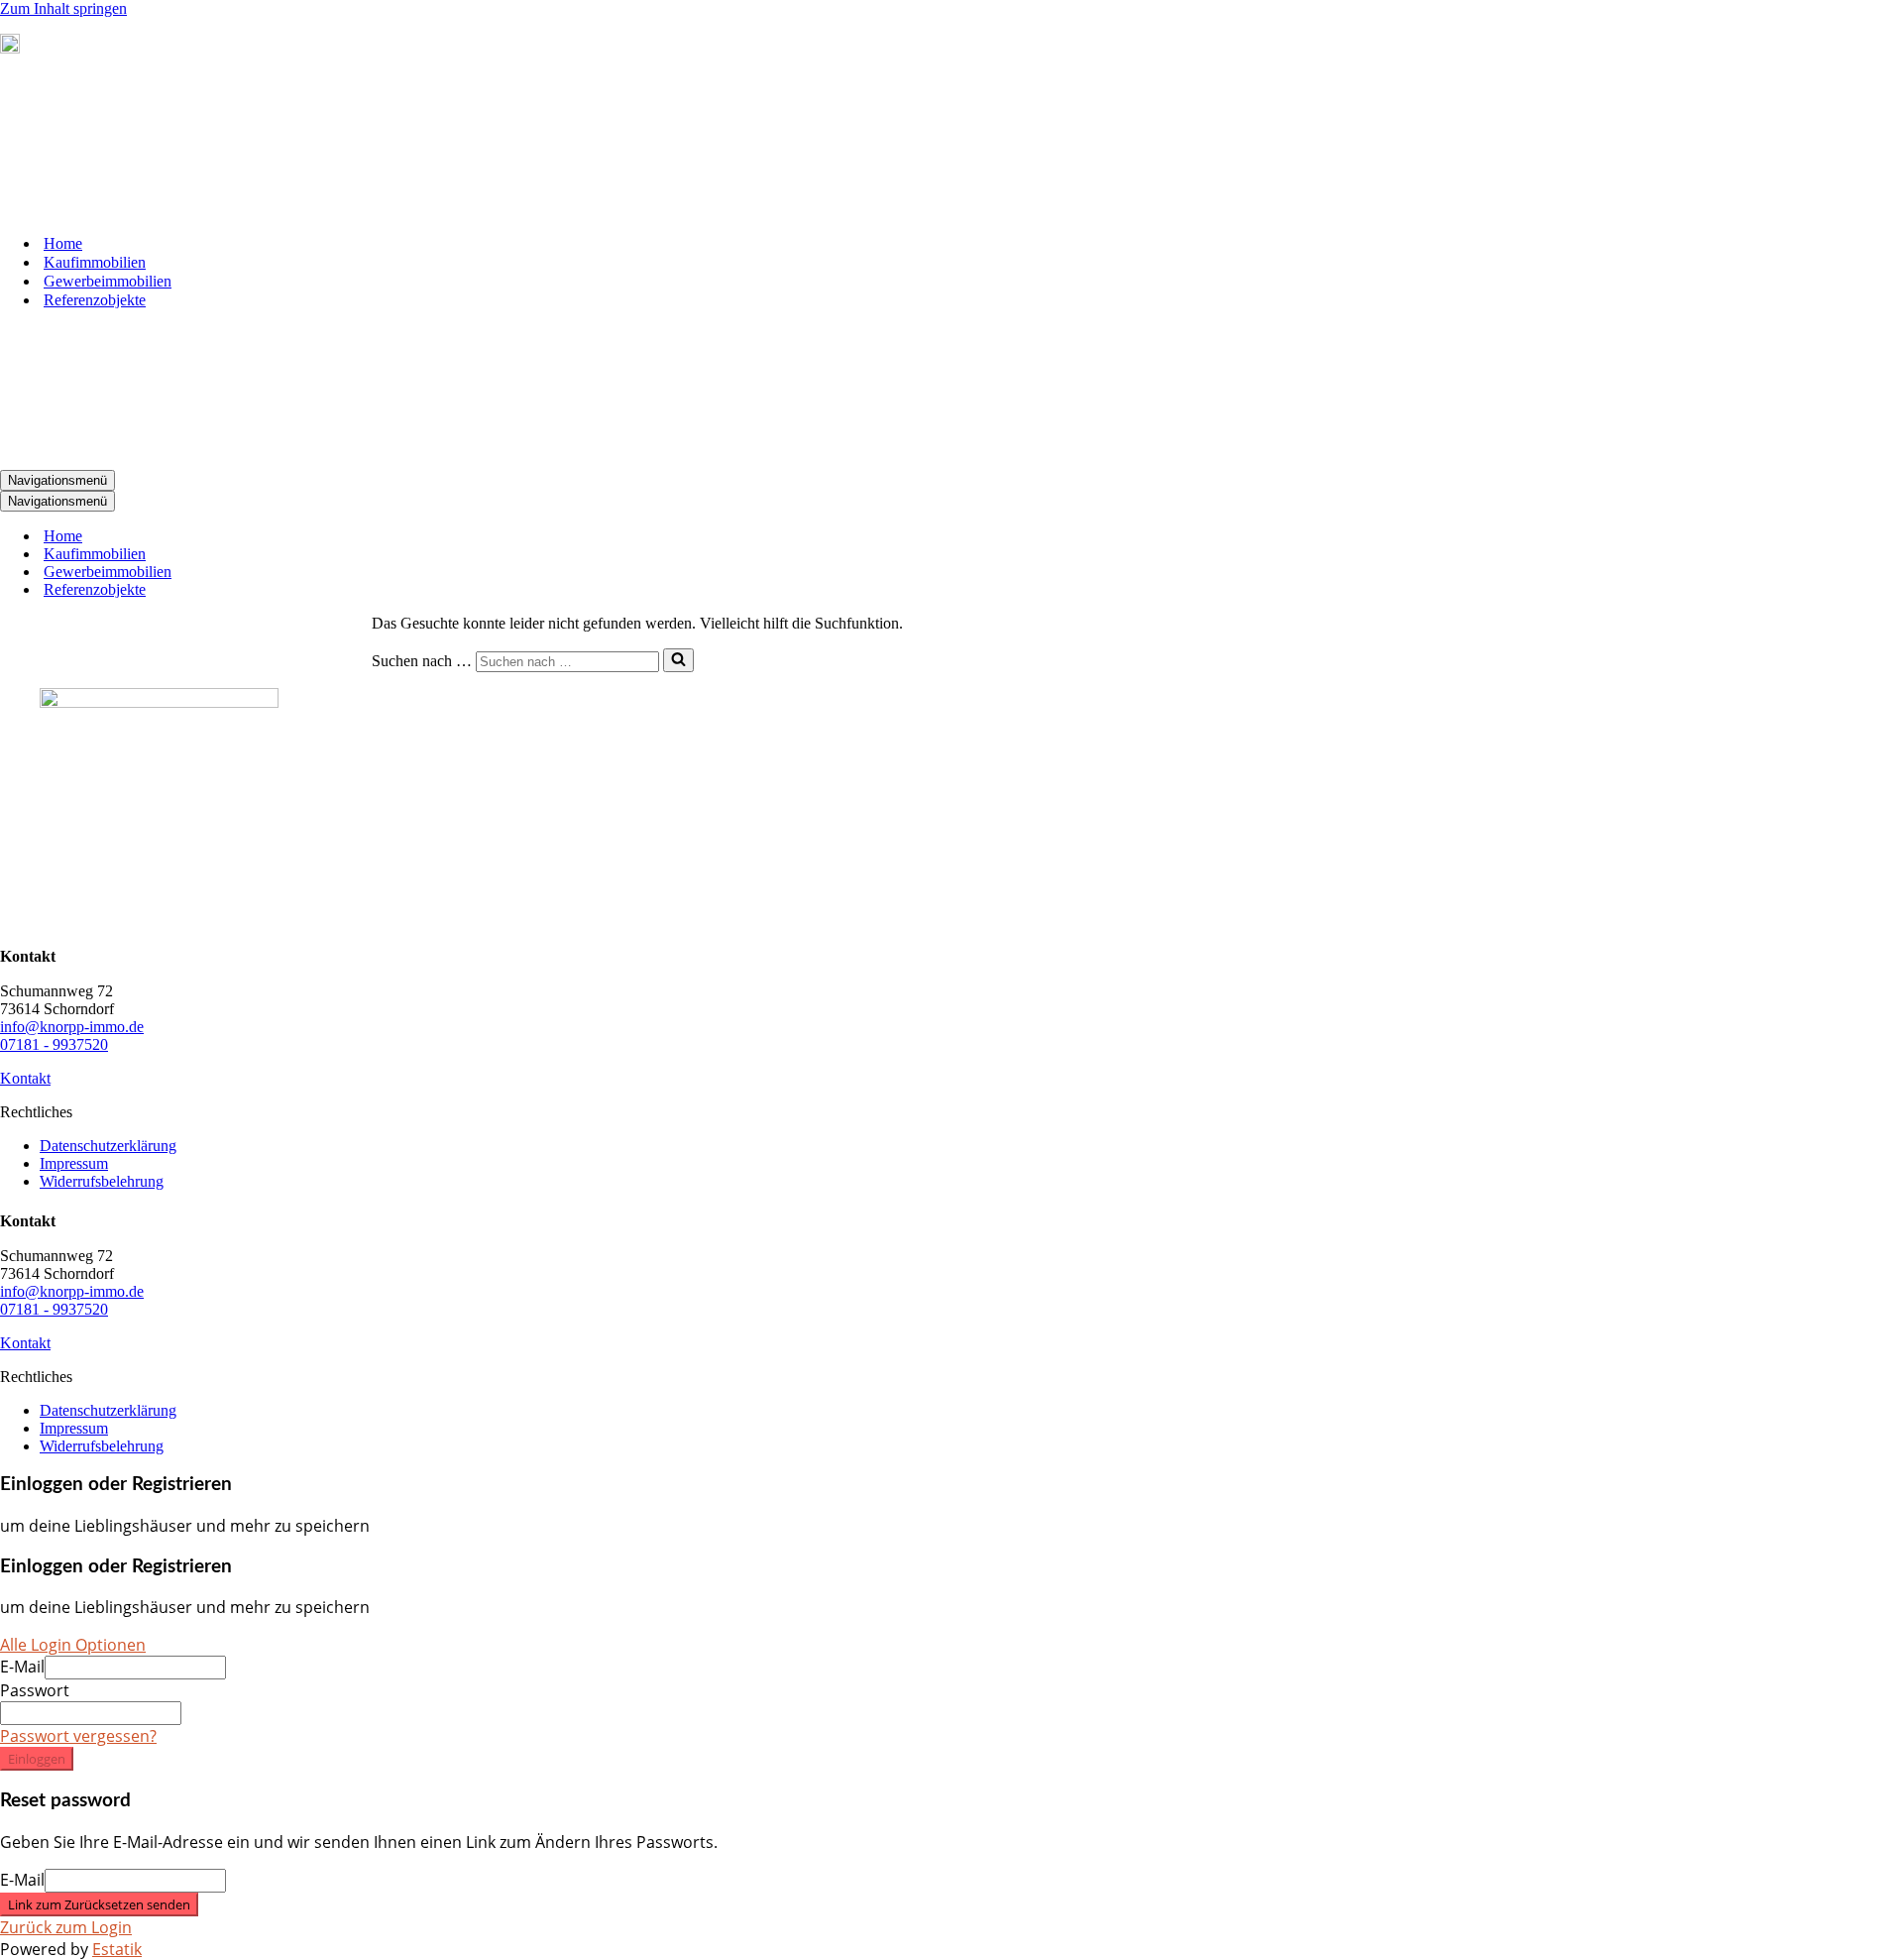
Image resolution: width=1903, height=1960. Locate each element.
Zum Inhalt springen (63, 8)
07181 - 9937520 (54, 1044)
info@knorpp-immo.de (72, 1027)
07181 (44, 48)
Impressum (74, 1163)
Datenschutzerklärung (108, 1146)
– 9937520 (101, 48)
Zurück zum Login (66, 1927)
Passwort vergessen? (78, 1736)
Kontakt (25, 1078)
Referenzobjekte (95, 300)
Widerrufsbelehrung (102, 1181)
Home (63, 243)
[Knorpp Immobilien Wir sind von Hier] (99, 209)
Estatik (117, 1949)
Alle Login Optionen (73, 1645)
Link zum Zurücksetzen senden (99, 1904)
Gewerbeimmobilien (108, 281)
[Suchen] (678, 660)
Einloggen (37, 1759)
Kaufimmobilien (95, 262)
